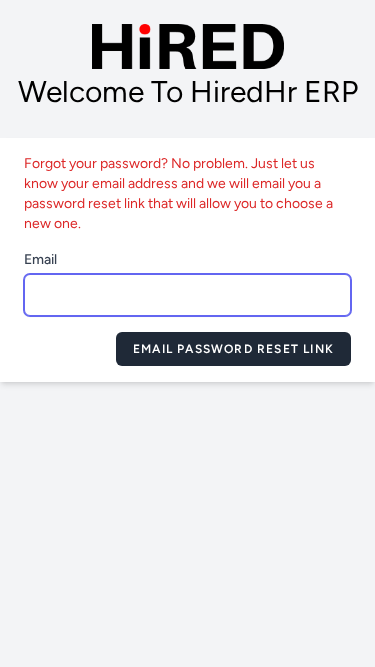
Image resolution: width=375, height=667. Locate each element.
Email (40, 259)
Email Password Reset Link (233, 349)
